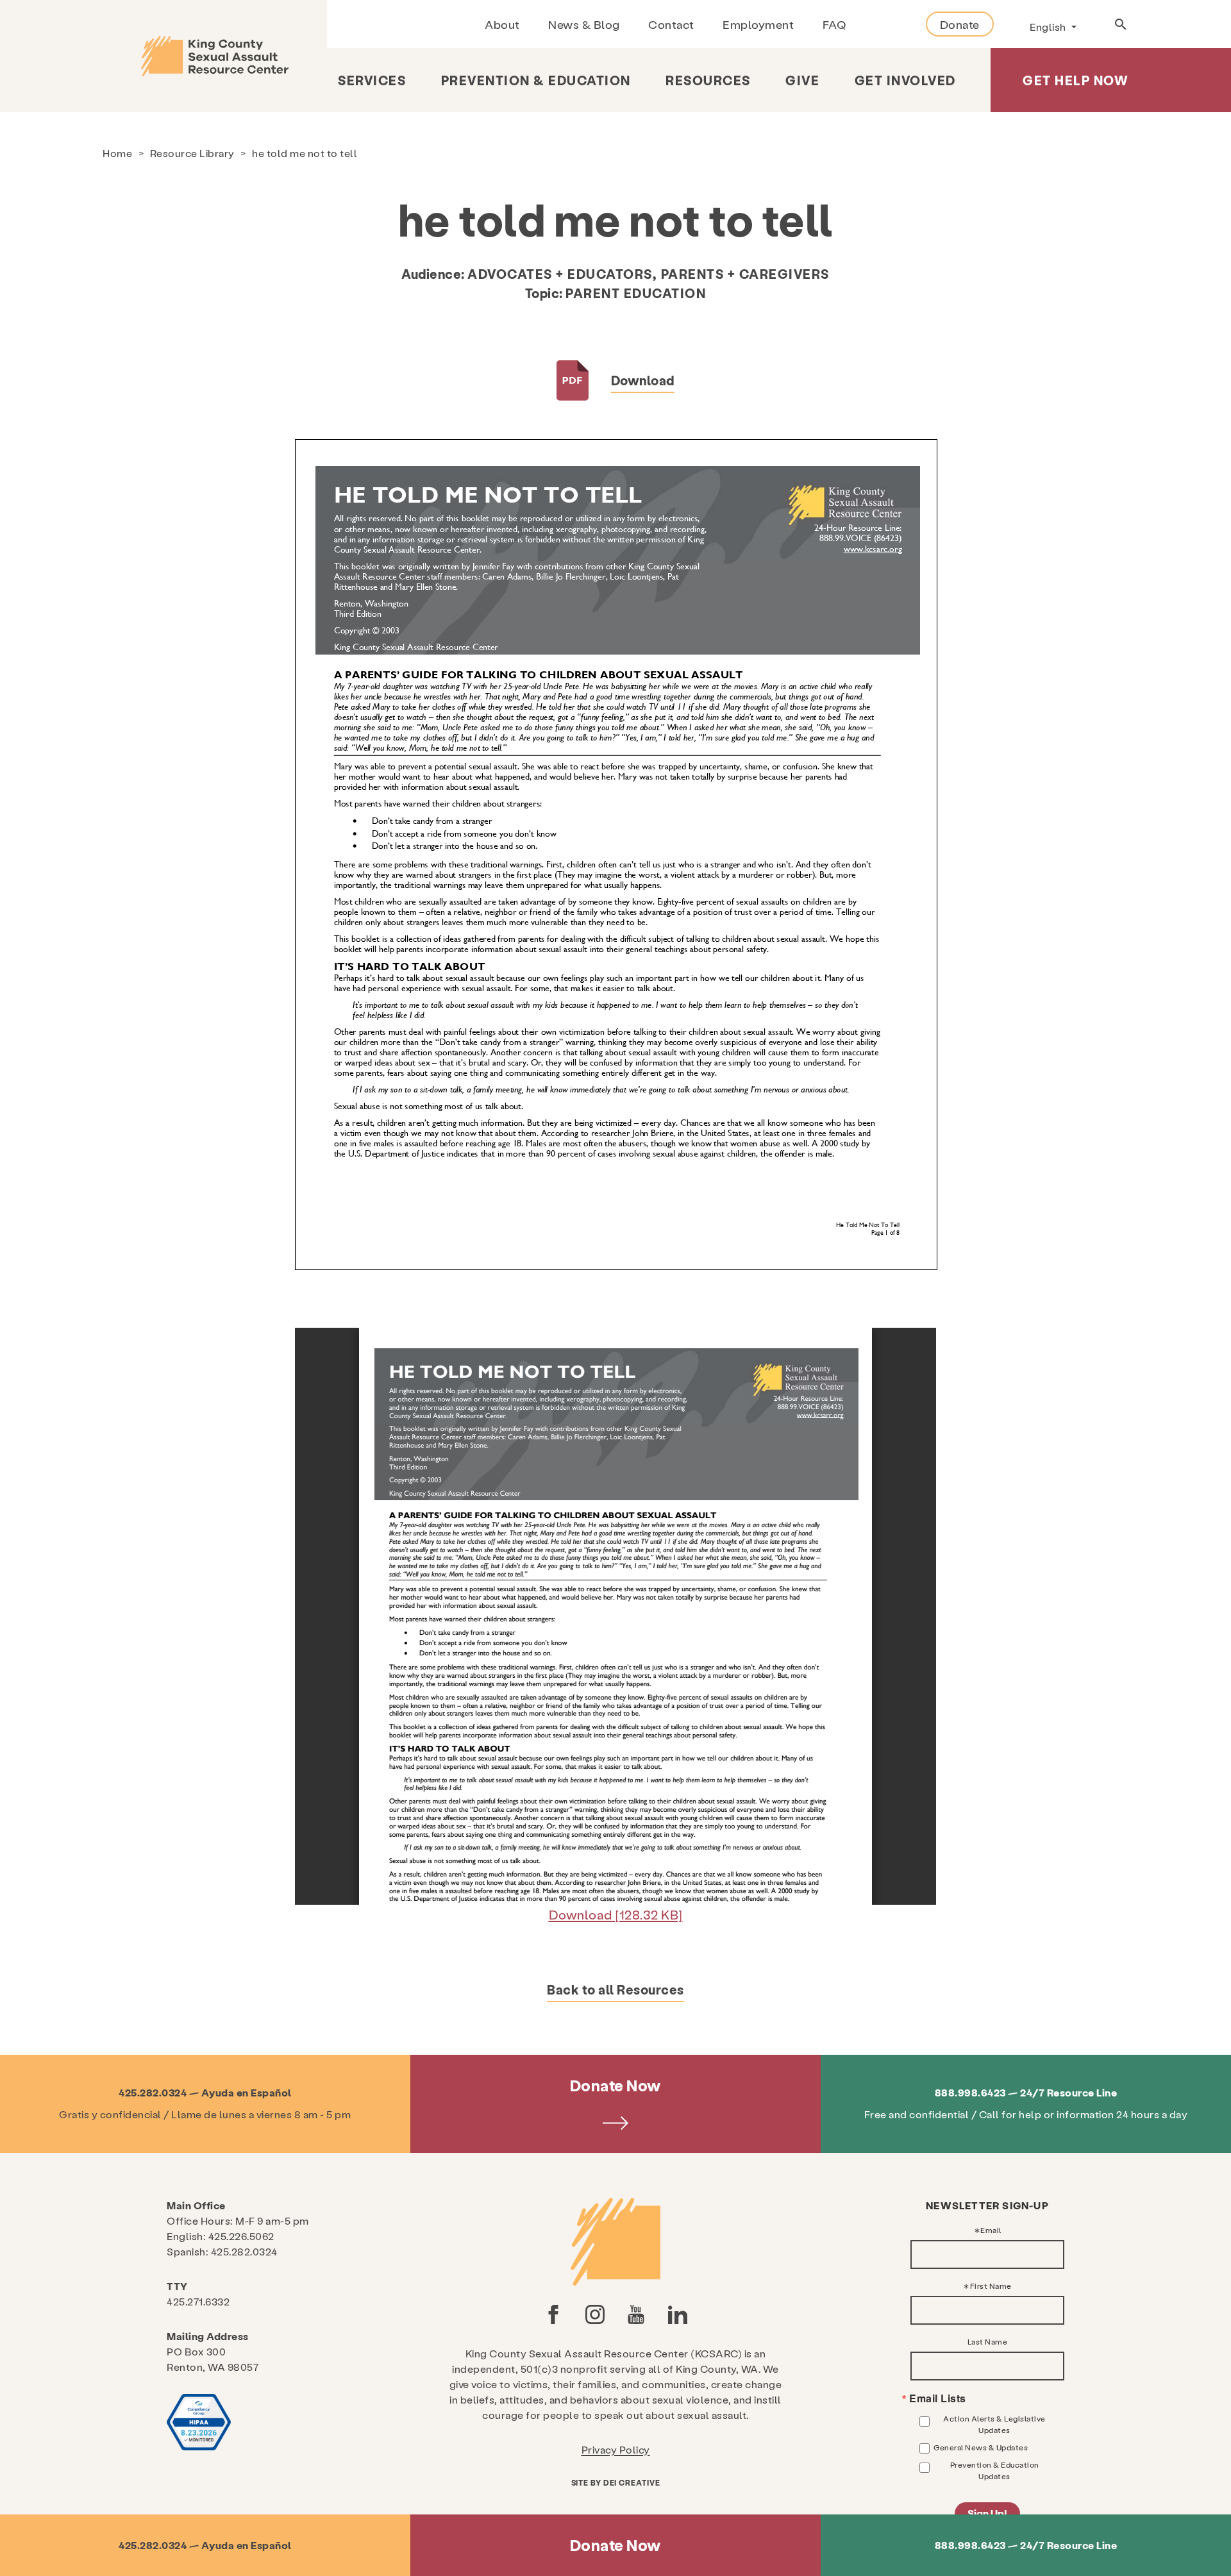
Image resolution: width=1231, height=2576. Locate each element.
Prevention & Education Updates (995, 2470)
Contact (671, 24)
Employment (758, 24)
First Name (991, 2286)
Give (802, 80)
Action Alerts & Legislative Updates (994, 2424)
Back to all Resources (615, 1989)
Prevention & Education (536, 80)
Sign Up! (987, 2513)
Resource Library (192, 153)
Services (372, 80)
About (502, 24)
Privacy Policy (616, 2449)
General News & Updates (981, 2447)
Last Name (988, 2341)
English (1049, 27)
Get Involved (905, 80)
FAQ (834, 24)
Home (117, 153)
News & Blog (584, 24)
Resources (708, 80)
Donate (960, 24)
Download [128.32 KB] (616, 1914)
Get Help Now (1076, 80)
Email (991, 2230)
